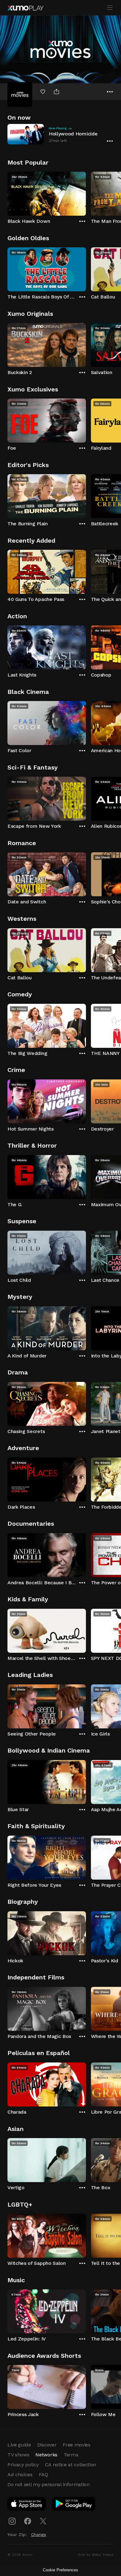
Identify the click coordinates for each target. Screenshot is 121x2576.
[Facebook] (28, 2521)
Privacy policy (23, 2465)
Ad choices (20, 2475)
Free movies (76, 2445)
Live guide (19, 2445)
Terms (71, 2455)
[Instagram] (12, 2521)
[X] (43, 2521)
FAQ (43, 2475)
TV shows (18, 2455)
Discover (47, 2445)
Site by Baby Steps (96, 2555)
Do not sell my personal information (49, 2484)
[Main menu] (110, 8)
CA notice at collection (71, 2465)
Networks (46, 2455)
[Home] (25, 8)
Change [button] (39, 2534)
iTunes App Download (27, 2505)
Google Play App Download (74, 2505)
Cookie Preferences (60, 2570)
